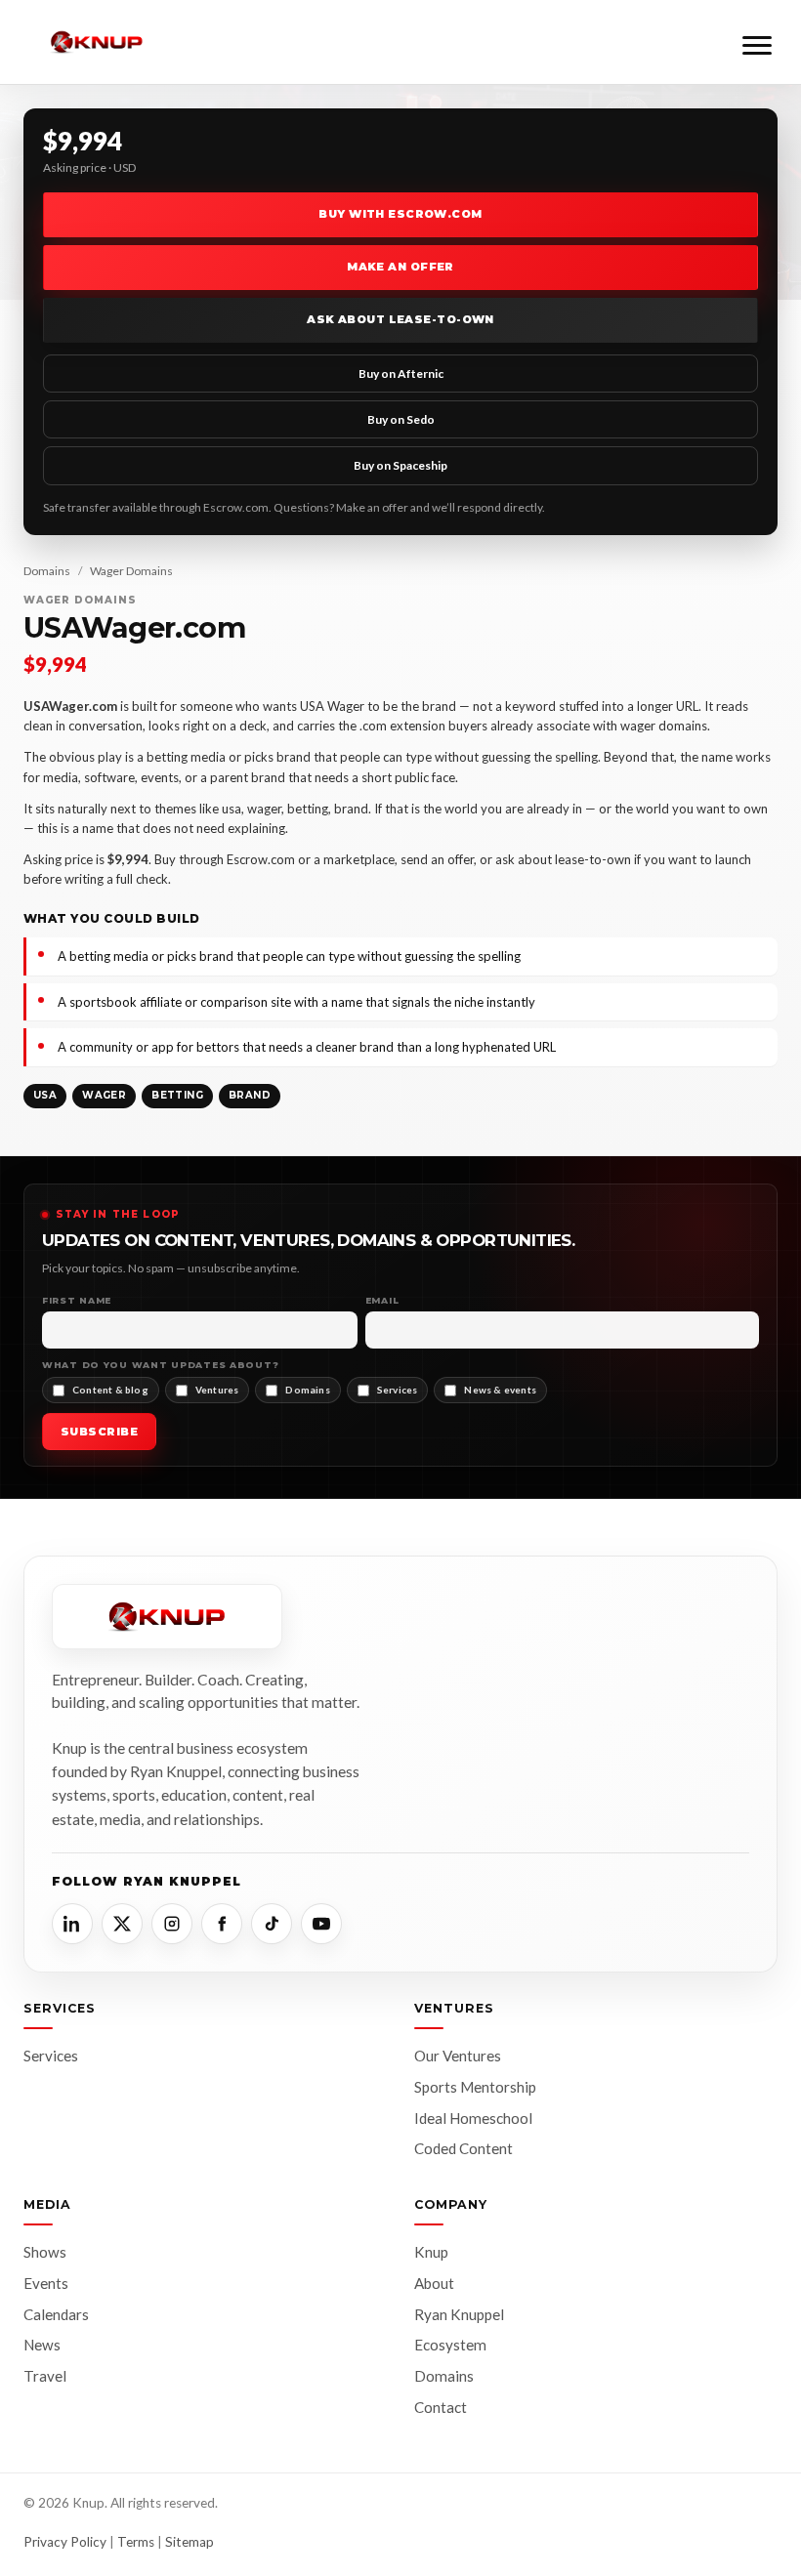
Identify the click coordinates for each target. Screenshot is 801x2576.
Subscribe (99, 1432)
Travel (45, 2376)
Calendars (56, 2314)
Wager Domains (131, 571)
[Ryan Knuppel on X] (122, 1924)
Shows (45, 2252)
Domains (47, 571)
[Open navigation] (757, 42)
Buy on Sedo (401, 419)
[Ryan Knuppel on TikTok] (272, 1924)
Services (51, 2056)
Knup (431, 2252)
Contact (441, 2407)
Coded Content (464, 2148)
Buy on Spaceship (400, 465)
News (42, 2345)
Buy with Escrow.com (400, 214)
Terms (136, 2542)
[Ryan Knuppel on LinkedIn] (72, 1924)
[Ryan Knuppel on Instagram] (172, 1924)
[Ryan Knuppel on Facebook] (222, 1924)
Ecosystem (450, 2345)
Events (46, 2283)
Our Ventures (458, 2056)
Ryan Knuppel (459, 2314)
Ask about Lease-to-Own (400, 319)
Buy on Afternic (401, 374)
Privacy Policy (65, 2542)
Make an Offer (400, 267)
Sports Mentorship (475, 2087)
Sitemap (190, 2542)
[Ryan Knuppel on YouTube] (321, 1924)
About (434, 2283)
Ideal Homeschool (473, 2118)
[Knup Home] (97, 42)
